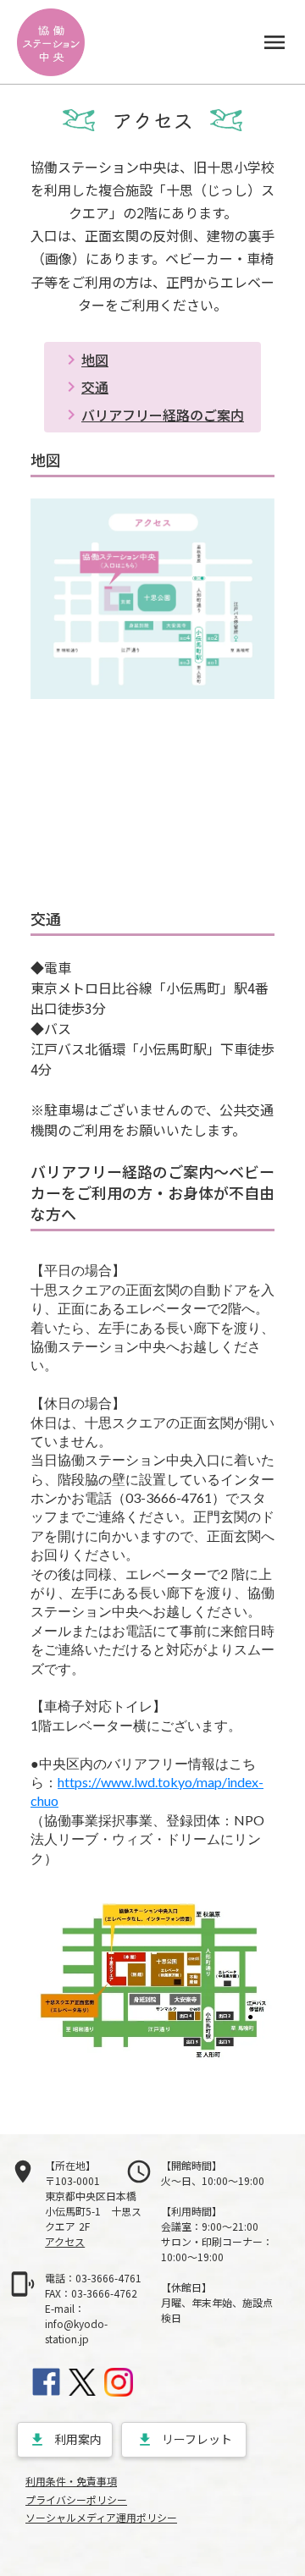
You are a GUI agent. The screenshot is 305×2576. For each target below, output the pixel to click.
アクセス (65, 2241)
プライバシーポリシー (76, 2500)
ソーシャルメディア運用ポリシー (101, 2518)
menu (274, 42)
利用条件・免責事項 (71, 2481)
